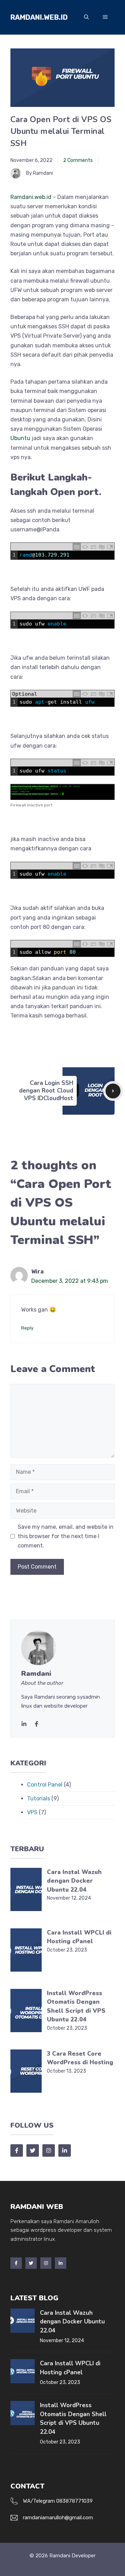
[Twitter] (36, 1724)
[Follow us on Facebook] (17, 2150)
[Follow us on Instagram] (49, 2150)
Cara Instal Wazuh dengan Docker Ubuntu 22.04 (74, 1881)
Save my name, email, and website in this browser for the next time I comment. (66, 1536)
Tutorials (39, 1798)
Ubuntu (20, 438)
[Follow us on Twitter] (33, 2150)
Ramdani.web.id (39, 17)
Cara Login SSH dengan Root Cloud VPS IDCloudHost (46, 1091)
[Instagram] (46, 2263)
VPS (32, 1812)
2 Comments (78, 160)
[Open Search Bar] (86, 17)
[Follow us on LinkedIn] (65, 2150)
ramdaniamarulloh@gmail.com (58, 2518)
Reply (27, 1328)
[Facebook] (16, 2263)
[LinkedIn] (24, 1724)
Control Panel (45, 1785)
